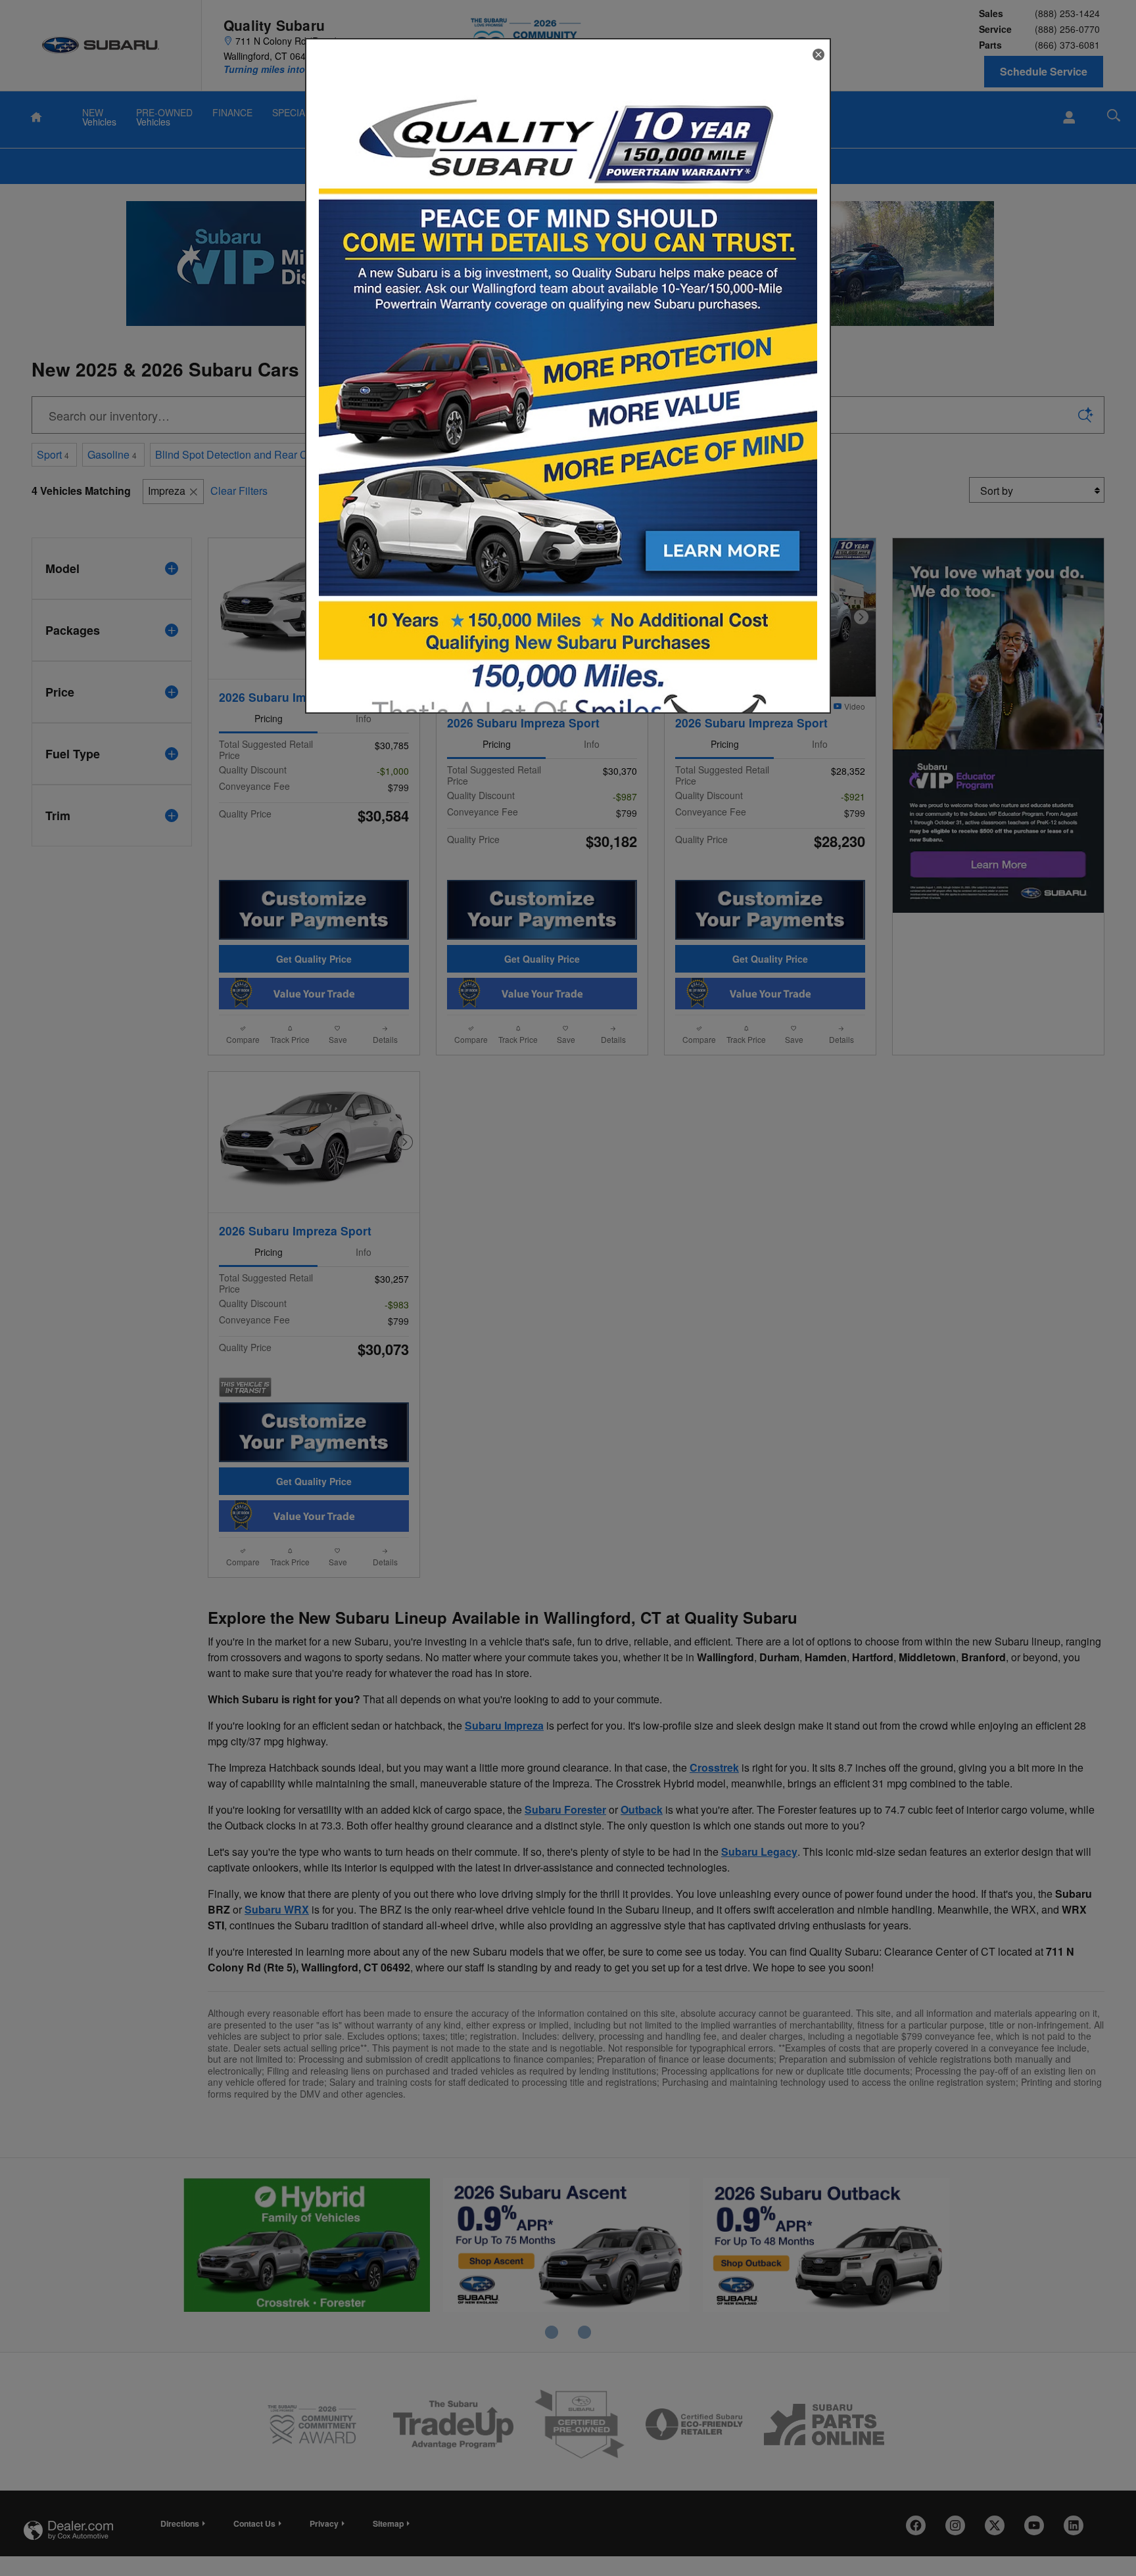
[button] (818, 55)
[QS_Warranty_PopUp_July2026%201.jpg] (568, 419)
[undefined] (568, 417)
